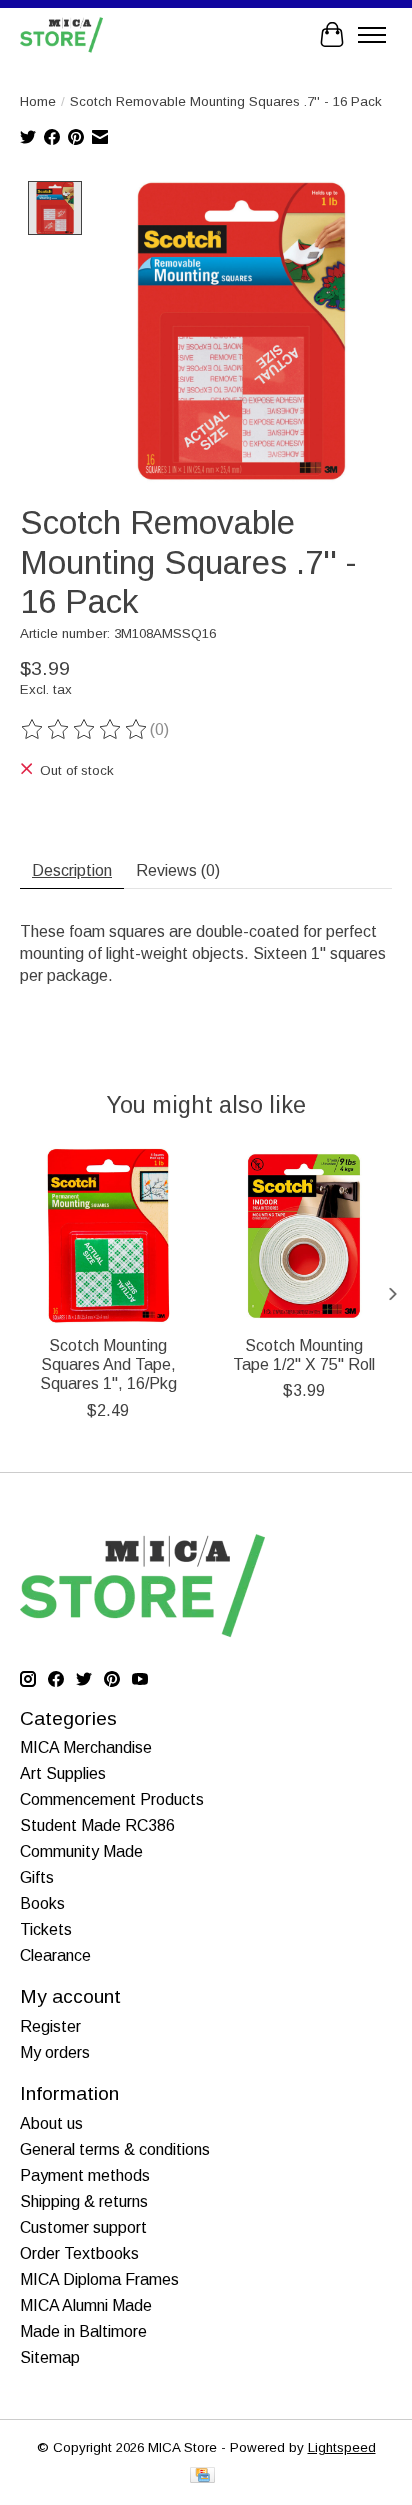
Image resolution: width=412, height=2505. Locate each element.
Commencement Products (112, 1799)
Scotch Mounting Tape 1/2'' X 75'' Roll (304, 1355)
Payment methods (85, 2175)
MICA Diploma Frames (99, 2279)
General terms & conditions (115, 2149)
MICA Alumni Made (86, 2305)
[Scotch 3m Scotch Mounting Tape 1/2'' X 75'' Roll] (304, 1236)
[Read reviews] (85, 730)
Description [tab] (72, 870)
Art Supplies (63, 1773)
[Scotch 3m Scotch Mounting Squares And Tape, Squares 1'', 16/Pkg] (108, 1236)
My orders (55, 2052)
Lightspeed (342, 2447)
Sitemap (50, 2357)
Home (38, 101)
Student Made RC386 (97, 1825)
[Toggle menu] (372, 35)
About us (51, 2123)
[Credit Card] (202, 2476)
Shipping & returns (84, 2201)
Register (50, 2026)
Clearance (55, 1955)
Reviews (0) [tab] (178, 870)
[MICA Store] (61, 34)
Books (42, 1903)
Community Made (81, 1851)
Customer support (83, 2227)
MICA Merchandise (86, 1747)
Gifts (37, 1877)
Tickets (46, 1929)
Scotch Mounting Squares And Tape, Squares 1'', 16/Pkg (108, 1364)
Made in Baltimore (83, 2331)
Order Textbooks (79, 2253)
